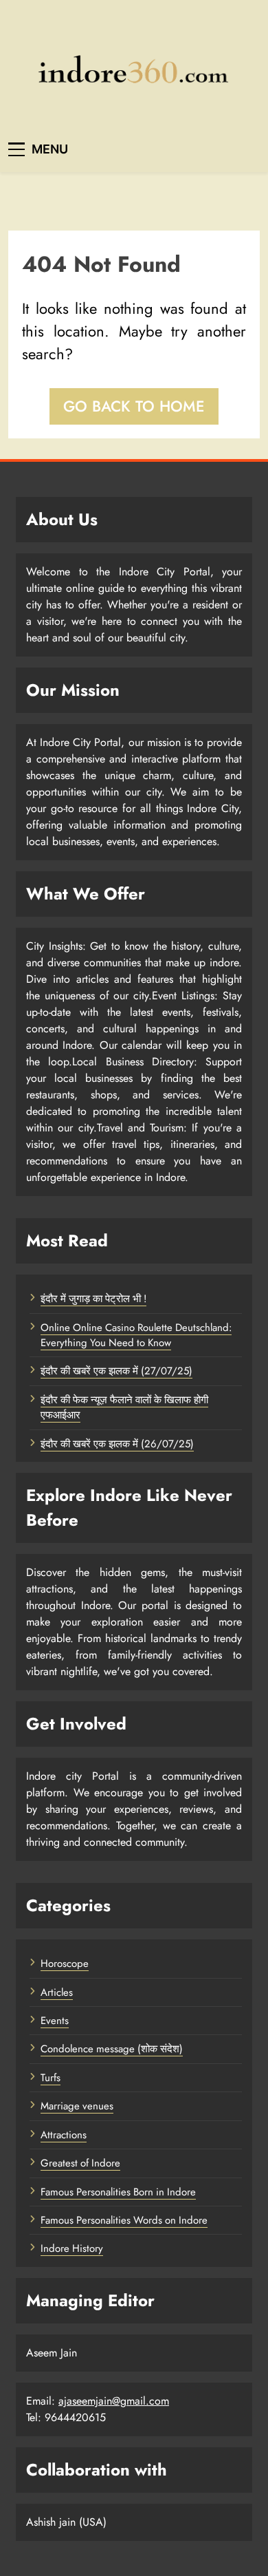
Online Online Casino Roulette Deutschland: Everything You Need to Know (136, 1335)
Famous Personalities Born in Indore (118, 2192)
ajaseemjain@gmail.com (114, 2401)
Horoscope (65, 1963)
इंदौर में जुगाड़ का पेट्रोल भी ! (93, 1299)
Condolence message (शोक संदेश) (112, 2049)
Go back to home (134, 406)
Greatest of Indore (80, 2163)
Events (55, 2021)
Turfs (51, 2078)
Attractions (64, 2135)
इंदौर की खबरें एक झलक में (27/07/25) (116, 1371)
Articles (57, 1992)
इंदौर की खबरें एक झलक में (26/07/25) (117, 1444)
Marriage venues (77, 2106)
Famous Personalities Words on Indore (124, 2220)
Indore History (72, 2248)
